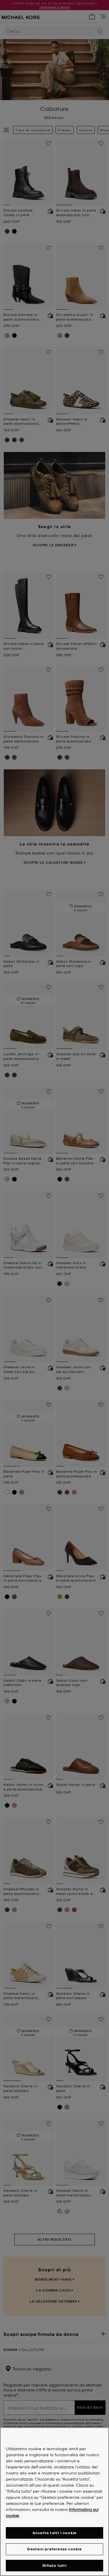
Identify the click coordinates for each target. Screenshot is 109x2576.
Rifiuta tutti (54, 2565)
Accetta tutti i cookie (54, 2533)
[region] (54, 2502)
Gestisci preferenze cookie (54, 2549)
